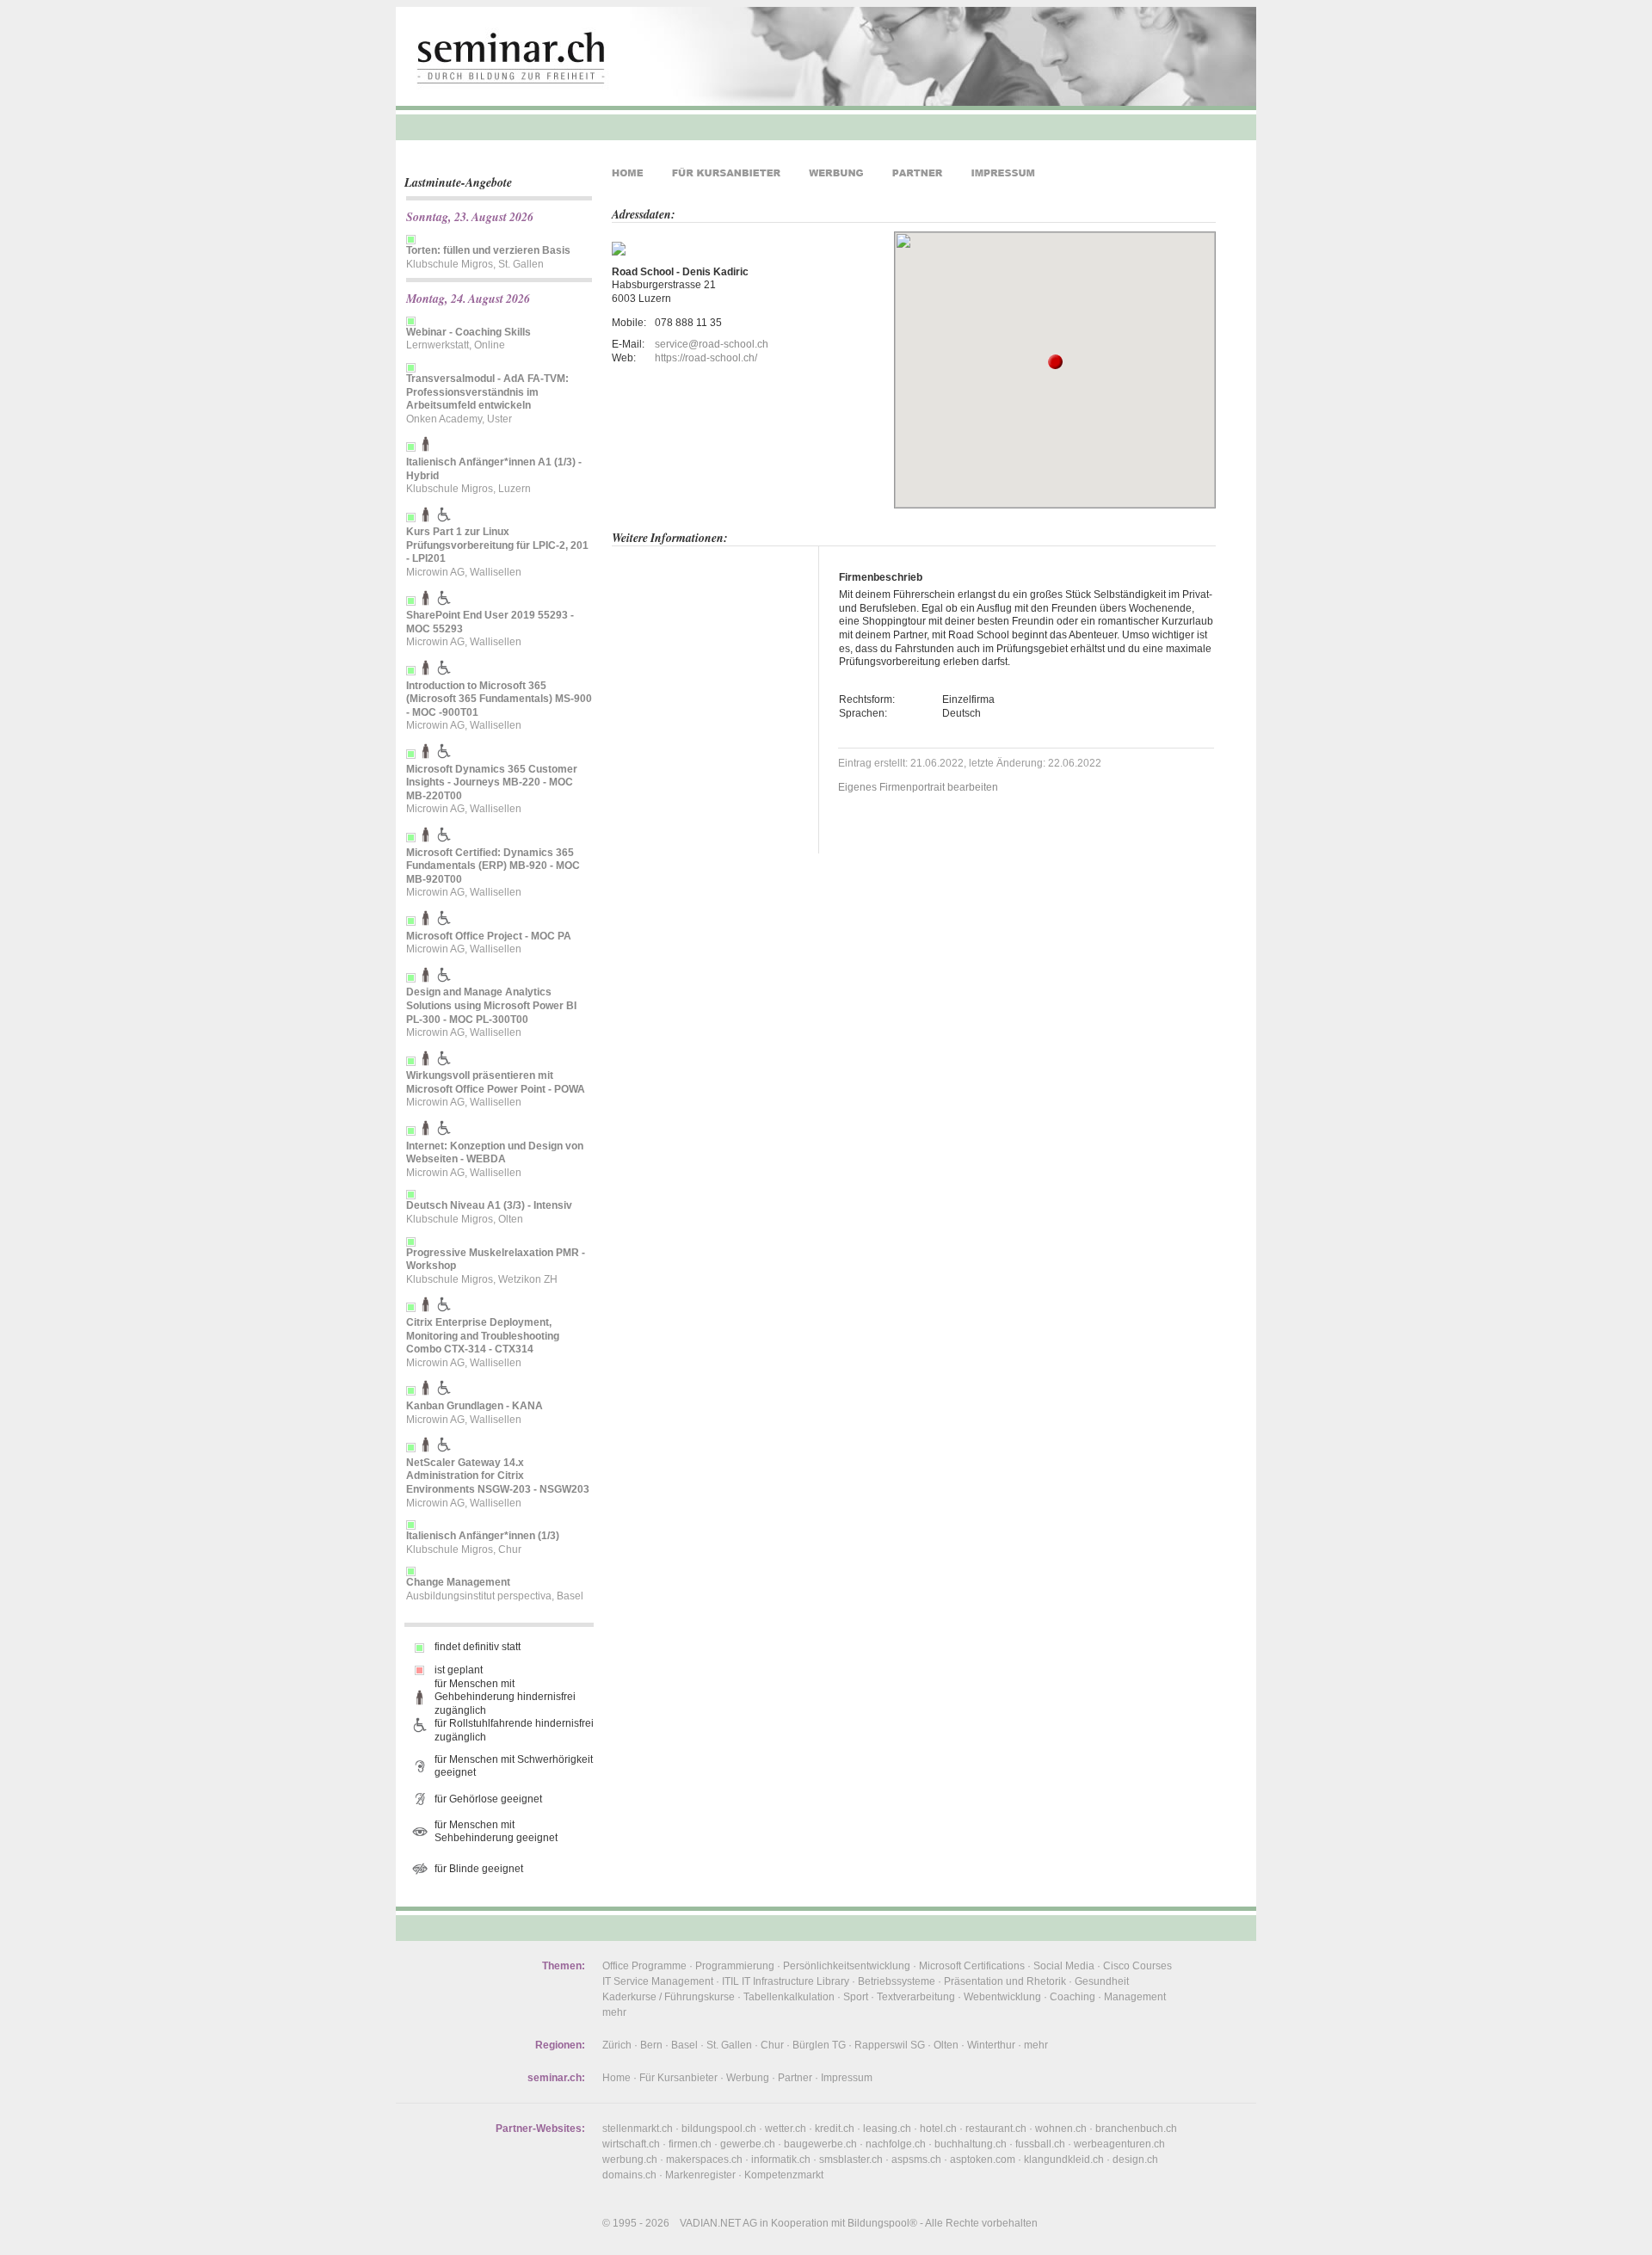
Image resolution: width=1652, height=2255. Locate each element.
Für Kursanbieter (678, 2078)
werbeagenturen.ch (1119, 2144)
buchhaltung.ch (971, 2144)
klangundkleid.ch (1064, 2160)
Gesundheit (1102, 1981)
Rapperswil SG (890, 2045)
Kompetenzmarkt (784, 2175)
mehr (614, 2012)
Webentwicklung (1002, 1997)
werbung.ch (630, 2160)
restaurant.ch (996, 2129)
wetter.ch (786, 2129)
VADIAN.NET (710, 2223)
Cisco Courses (1137, 1966)
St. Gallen (729, 2045)
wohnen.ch (1061, 2129)
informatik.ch (781, 2160)
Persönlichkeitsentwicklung (847, 1966)
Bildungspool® (882, 2223)
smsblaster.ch (851, 2160)
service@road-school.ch (712, 344)
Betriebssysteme (897, 1981)
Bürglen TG (819, 2045)
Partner (795, 2078)
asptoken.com (983, 2160)
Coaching (1073, 1997)
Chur (772, 2045)
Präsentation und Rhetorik (1005, 1981)
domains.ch (629, 2175)
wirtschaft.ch (631, 2144)
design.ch (1135, 2160)
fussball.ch (1040, 2144)
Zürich (617, 2045)
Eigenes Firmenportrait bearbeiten (918, 787)
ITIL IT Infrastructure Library (786, 1981)
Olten (946, 2045)
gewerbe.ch (748, 2144)
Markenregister (700, 2175)
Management (1135, 1997)
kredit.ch (835, 2129)
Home (616, 2078)
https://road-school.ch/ (706, 358)
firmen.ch (690, 2144)
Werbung (748, 2078)
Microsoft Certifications (972, 1966)
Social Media (1064, 1966)
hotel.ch (938, 2129)
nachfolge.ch (896, 2144)
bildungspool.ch (719, 2129)
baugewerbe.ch (820, 2144)
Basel (684, 2045)
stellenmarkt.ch (638, 2129)
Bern (651, 2045)
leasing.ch (887, 2129)
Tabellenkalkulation (789, 1997)
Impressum (847, 2078)
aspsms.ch (916, 2160)
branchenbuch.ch (1136, 2129)
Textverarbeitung (916, 1997)
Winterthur (991, 2045)
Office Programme (644, 1966)
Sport (856, 1997)
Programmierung (735, 1966)
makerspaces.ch (704, 2160)
